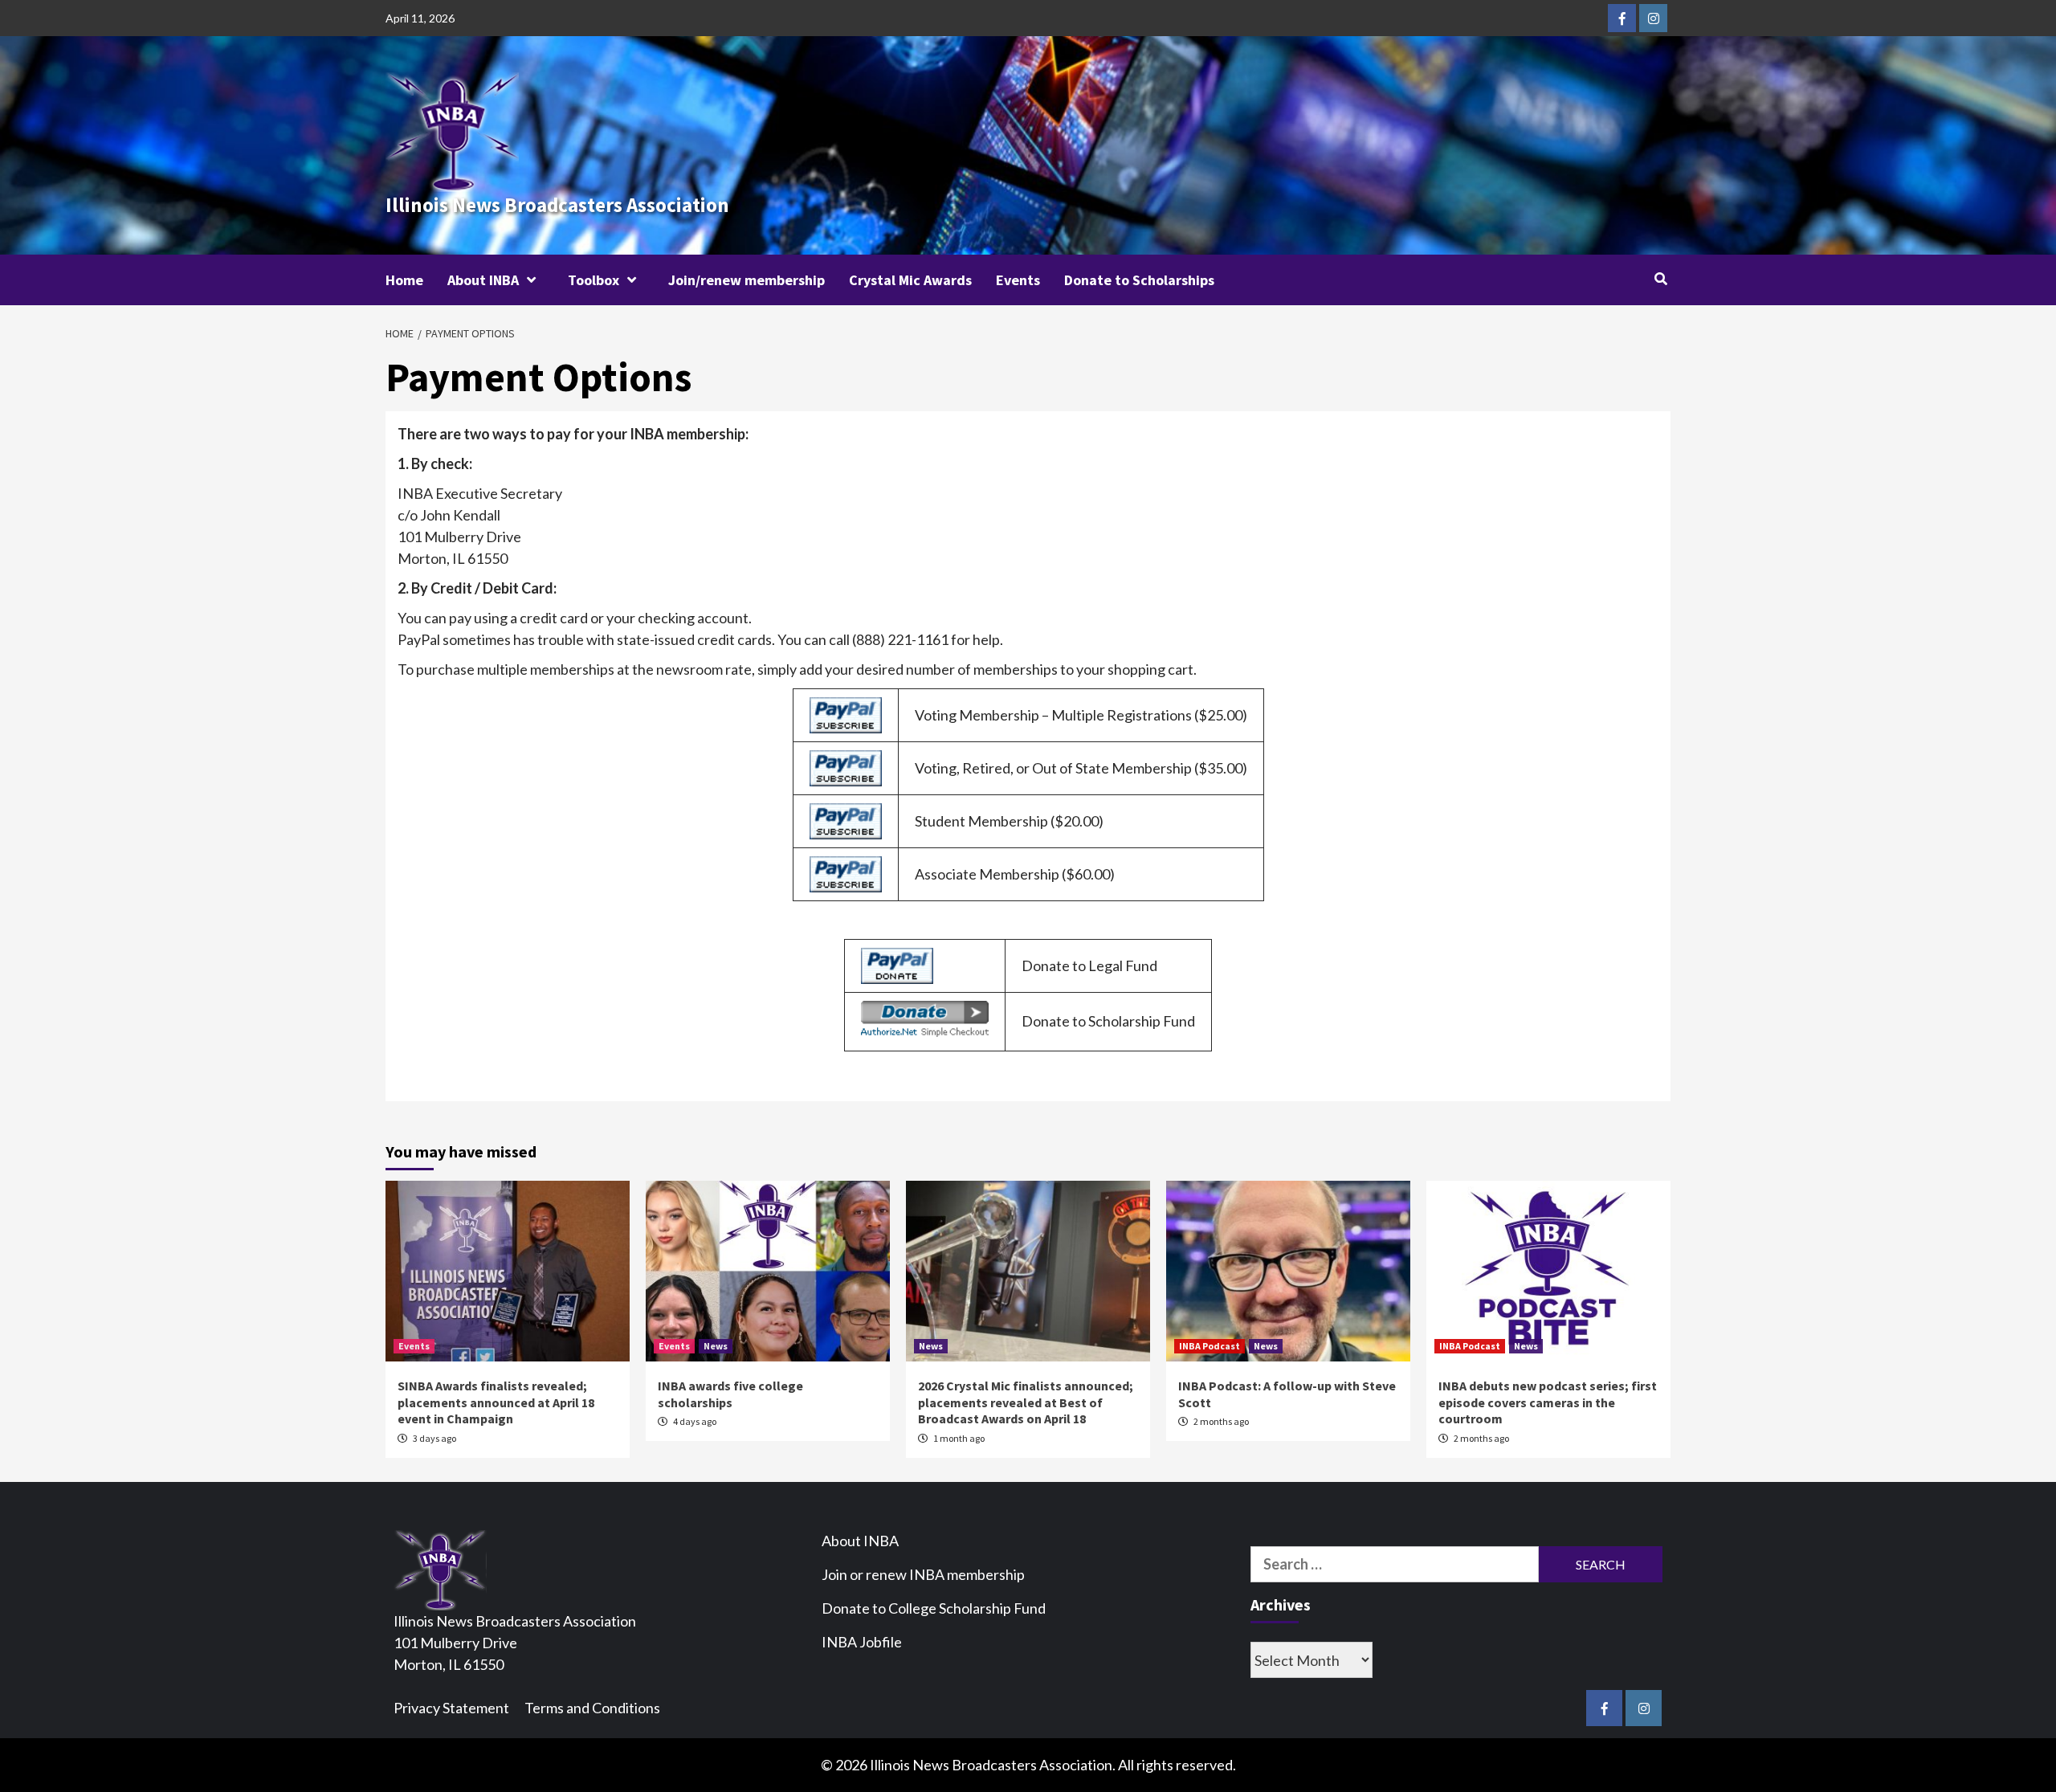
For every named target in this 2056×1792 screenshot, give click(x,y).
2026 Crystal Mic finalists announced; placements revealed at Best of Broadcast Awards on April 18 (1026, 1402)
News (716, 1346)
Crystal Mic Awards (910, 280)
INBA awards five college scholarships (730, 1394)
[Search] (1660, 279)
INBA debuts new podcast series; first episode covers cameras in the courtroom (1548, 1402)
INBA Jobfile (862, 1642)
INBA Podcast (1210, 1346)
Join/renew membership (747, 280)
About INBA (483, 280)
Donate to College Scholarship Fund (934, 1608)
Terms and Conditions (592, 1708)
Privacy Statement (451, 1708)
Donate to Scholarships (1139, 280)
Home (404, 280)
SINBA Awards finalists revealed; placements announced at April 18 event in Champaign (496, 1402)
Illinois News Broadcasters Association (557, 205)
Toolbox (594, 280)
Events (1018, 280)
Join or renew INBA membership (923, 1574)
